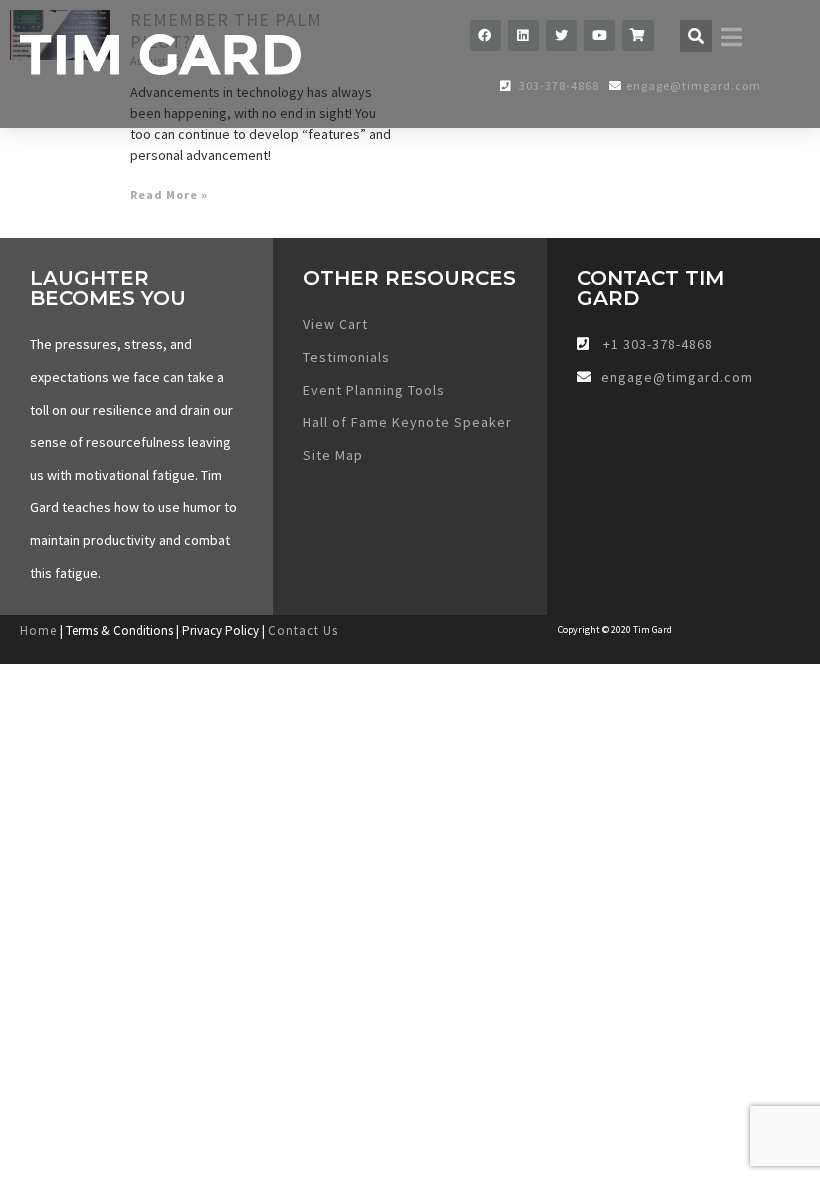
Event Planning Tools (374, 390)
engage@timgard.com (693, 85)
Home (38, 630)
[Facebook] (485, 35)
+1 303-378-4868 (656, 344)
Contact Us (303, 630)
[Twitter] (561, 35)
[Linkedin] (523, 35)
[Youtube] (599, 35)
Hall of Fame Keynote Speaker (407, 422)
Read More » (169, 194)
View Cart (335, 324)
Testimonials (346, 357)
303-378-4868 (557, 85)
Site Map (333, 455)
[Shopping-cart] (637, 35)
